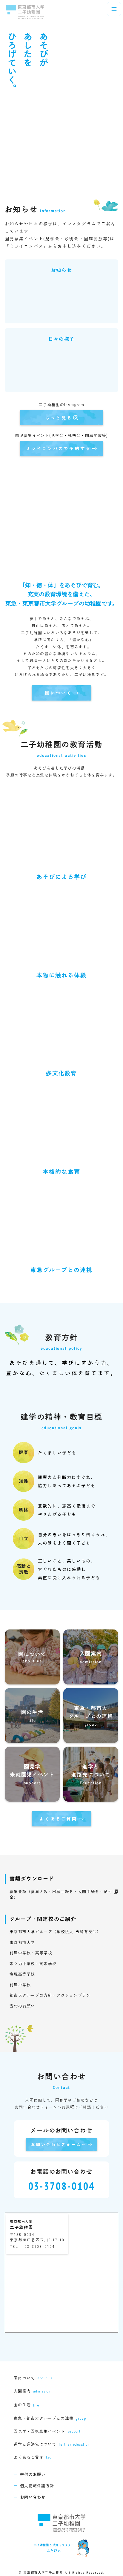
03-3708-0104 (62, 2186)
